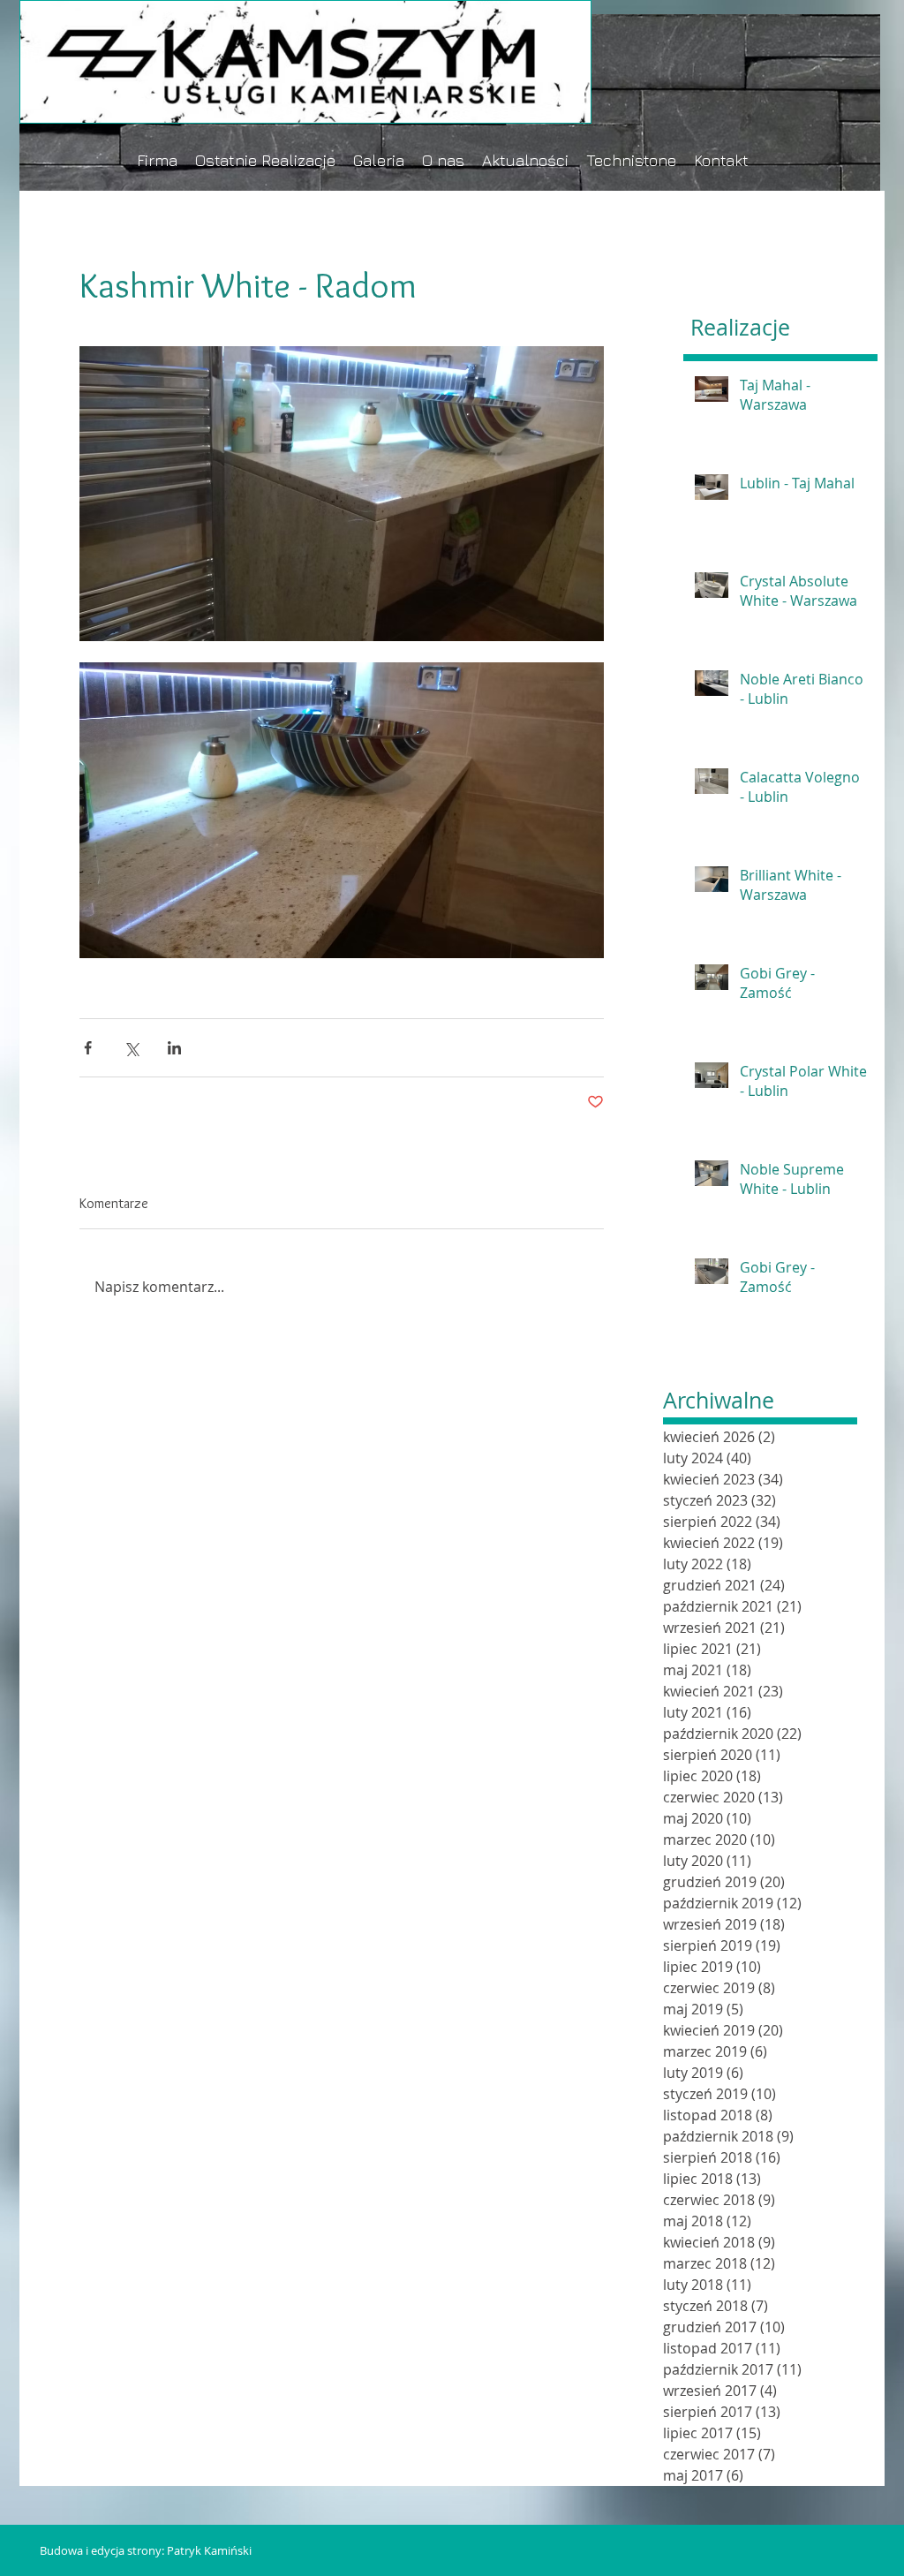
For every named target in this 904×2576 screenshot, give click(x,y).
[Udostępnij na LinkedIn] (174, 1048)
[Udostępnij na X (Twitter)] (131, 1048)
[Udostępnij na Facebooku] (88, 1048)
